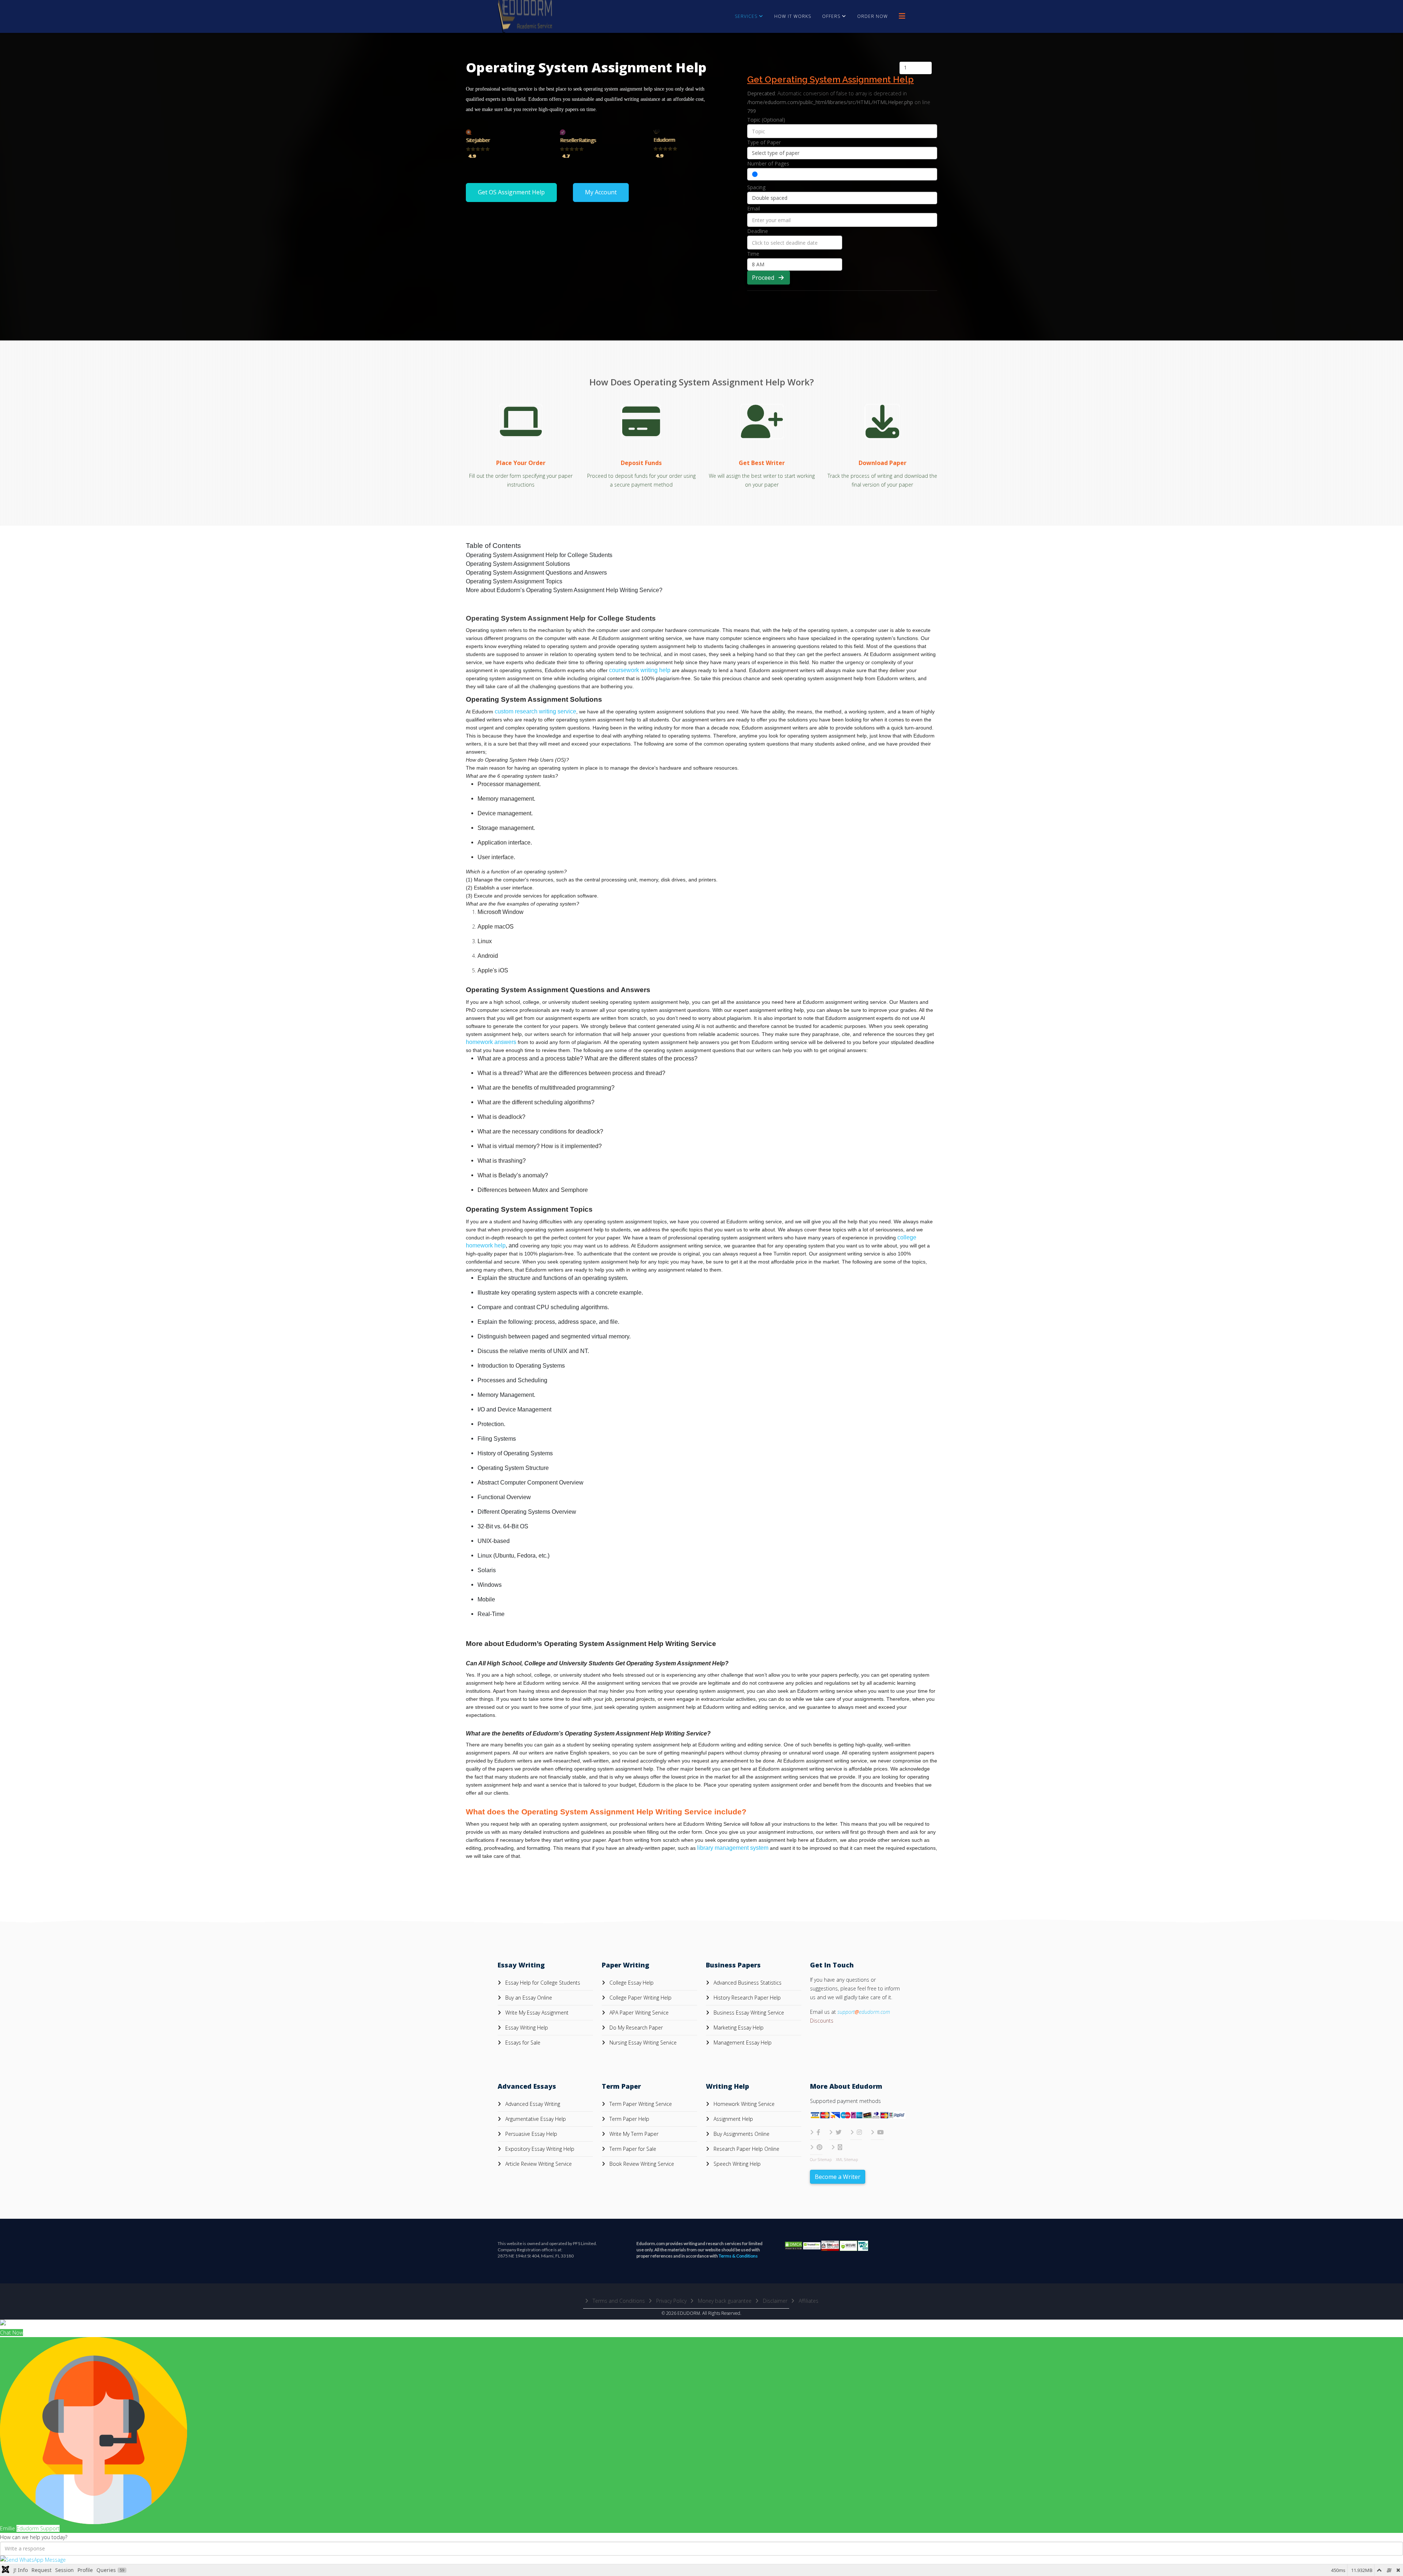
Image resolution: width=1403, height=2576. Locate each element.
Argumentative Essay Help (535, 2119)
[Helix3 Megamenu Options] (902, 16)
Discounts (822, 2021)
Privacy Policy (671, 2301)
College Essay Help (631, 1983)
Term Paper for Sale (632, 2149)
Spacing (756, 187)
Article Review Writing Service (538, 2164)
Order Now (872, 16)
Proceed (765, 278)
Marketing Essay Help (738, 2028)
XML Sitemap (847, 2160)
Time (753, 254)
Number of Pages (768, 163)
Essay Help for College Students (542, 1983)
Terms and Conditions (618, 2301)
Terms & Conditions (738, 2256)
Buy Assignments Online (741, 2134)
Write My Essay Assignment (536, 2013)
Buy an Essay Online (528, 1998)
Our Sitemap (821, 2160)
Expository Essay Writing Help (539, 2149)
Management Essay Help (742, 2042)
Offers (831, 16)
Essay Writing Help (526, 2028)
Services (746, 16)
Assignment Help (733, 2119)
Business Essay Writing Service (748, 2013)
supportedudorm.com (864, 2012)
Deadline (758, 231)
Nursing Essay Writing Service (642, 2042)
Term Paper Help (629, 2119)
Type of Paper (764, 142)
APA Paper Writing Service (638, 2013)
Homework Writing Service (743, 2104)
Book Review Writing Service (641, 2164)
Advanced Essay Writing (532, 2104)
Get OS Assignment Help (511, 192)
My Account (601, 192)
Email (754, 208)
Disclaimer (774, 2301)
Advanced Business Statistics (747, 1983)
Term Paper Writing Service (640, 2104)
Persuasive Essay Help (531, 2134)
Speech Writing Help (736, 2164)
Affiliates (808, 2301)
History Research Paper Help (746, 1998)
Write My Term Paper (633, 2134)
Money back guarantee (724, 2301)
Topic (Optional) (766, 120)
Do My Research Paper (635, 2028)
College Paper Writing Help (640, 1998)
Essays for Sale (522, 2042)
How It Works (793, 16)
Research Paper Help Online (746, 2149)
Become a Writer (838, 2177)
